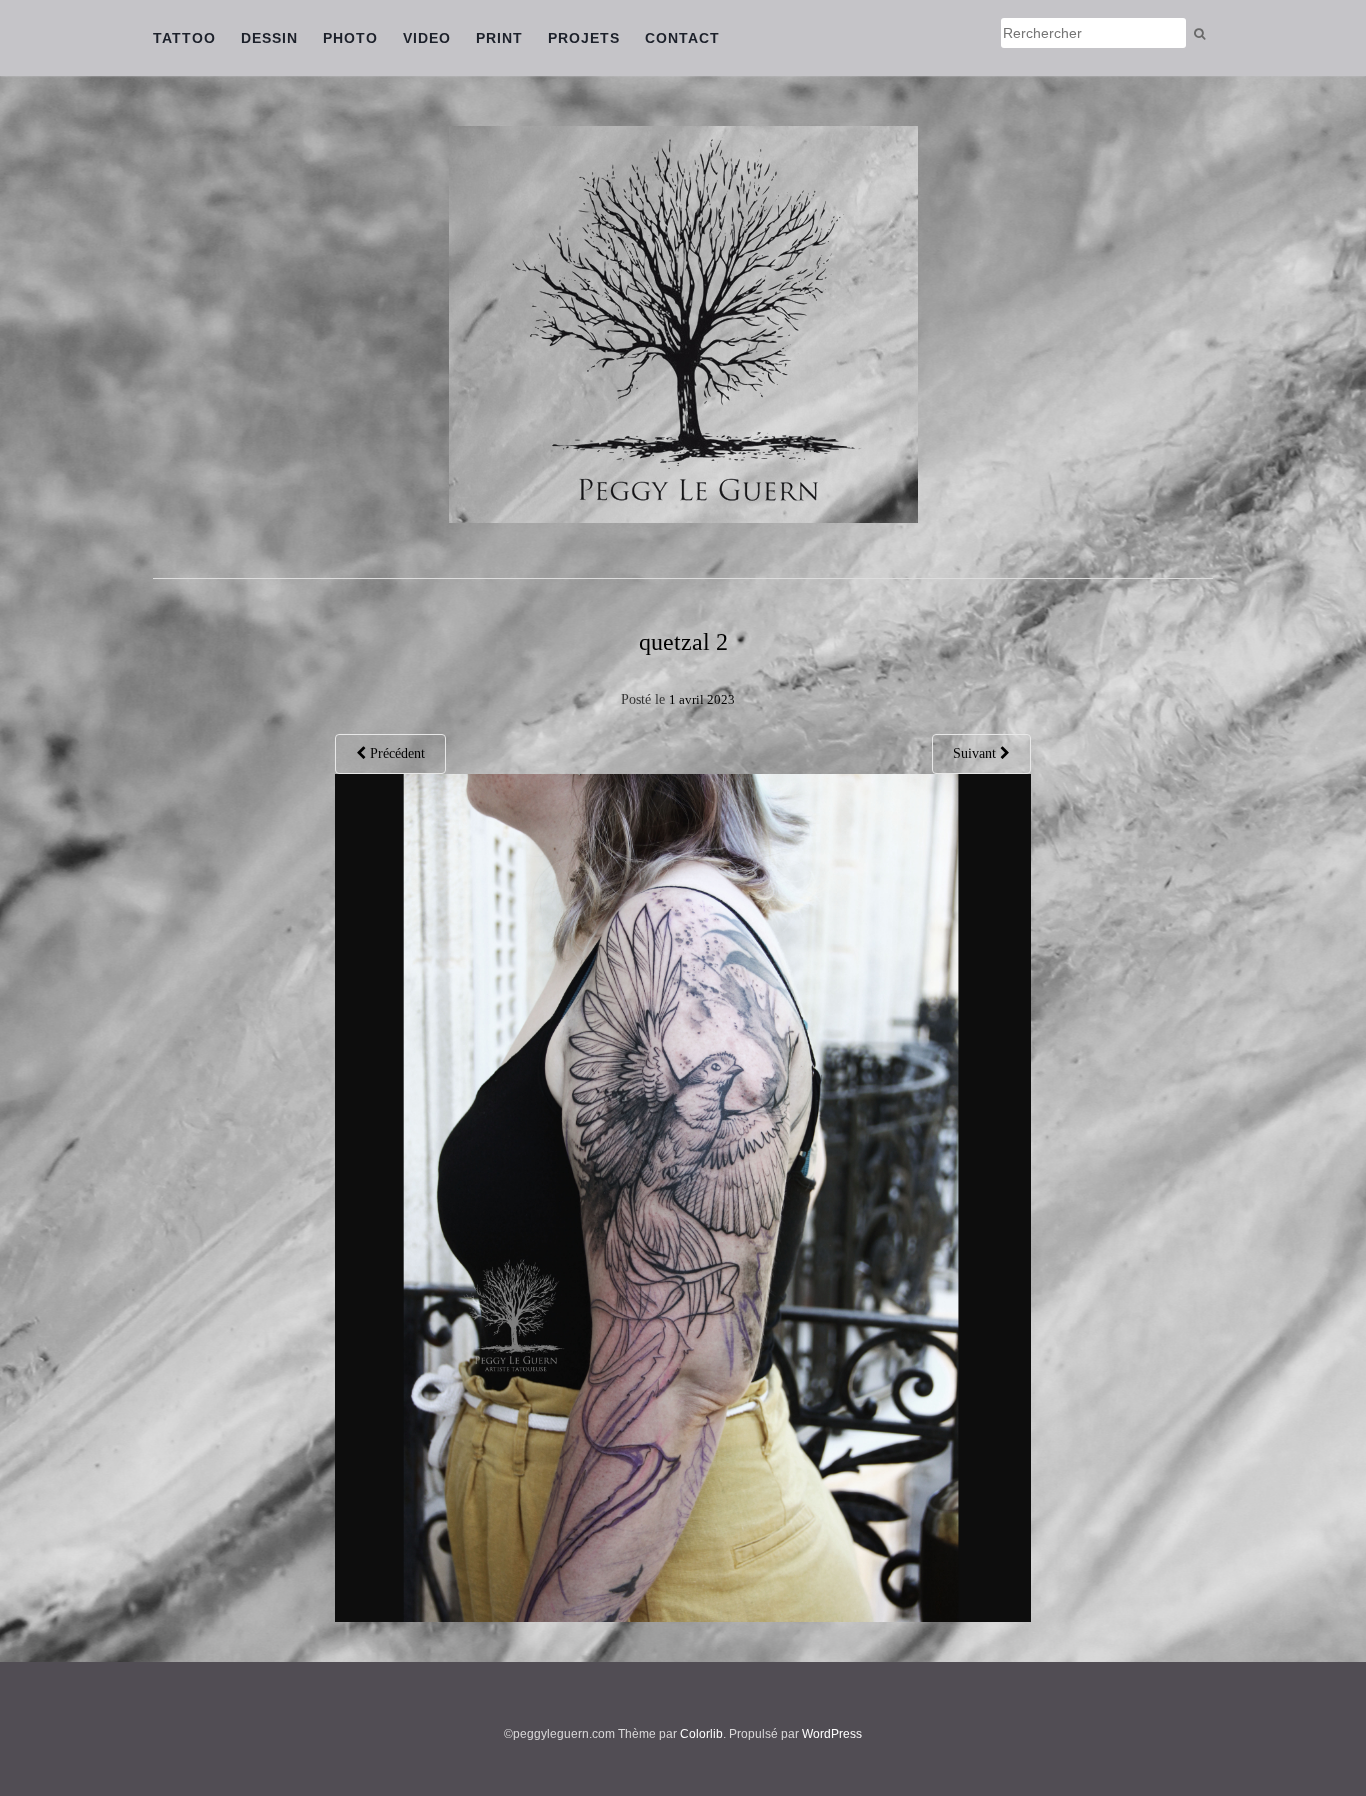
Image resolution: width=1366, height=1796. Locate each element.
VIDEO (427, 38)
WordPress (832, 1734)
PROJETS (584, 38)
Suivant (976, 753)
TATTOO (184, 38)
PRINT (499, 38)
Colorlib (701, 1734)
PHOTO (350, 38)
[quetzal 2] (683, 1196)
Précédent (395, 753)
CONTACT (682, 38)
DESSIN (269, 38)
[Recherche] (1199, 34)
